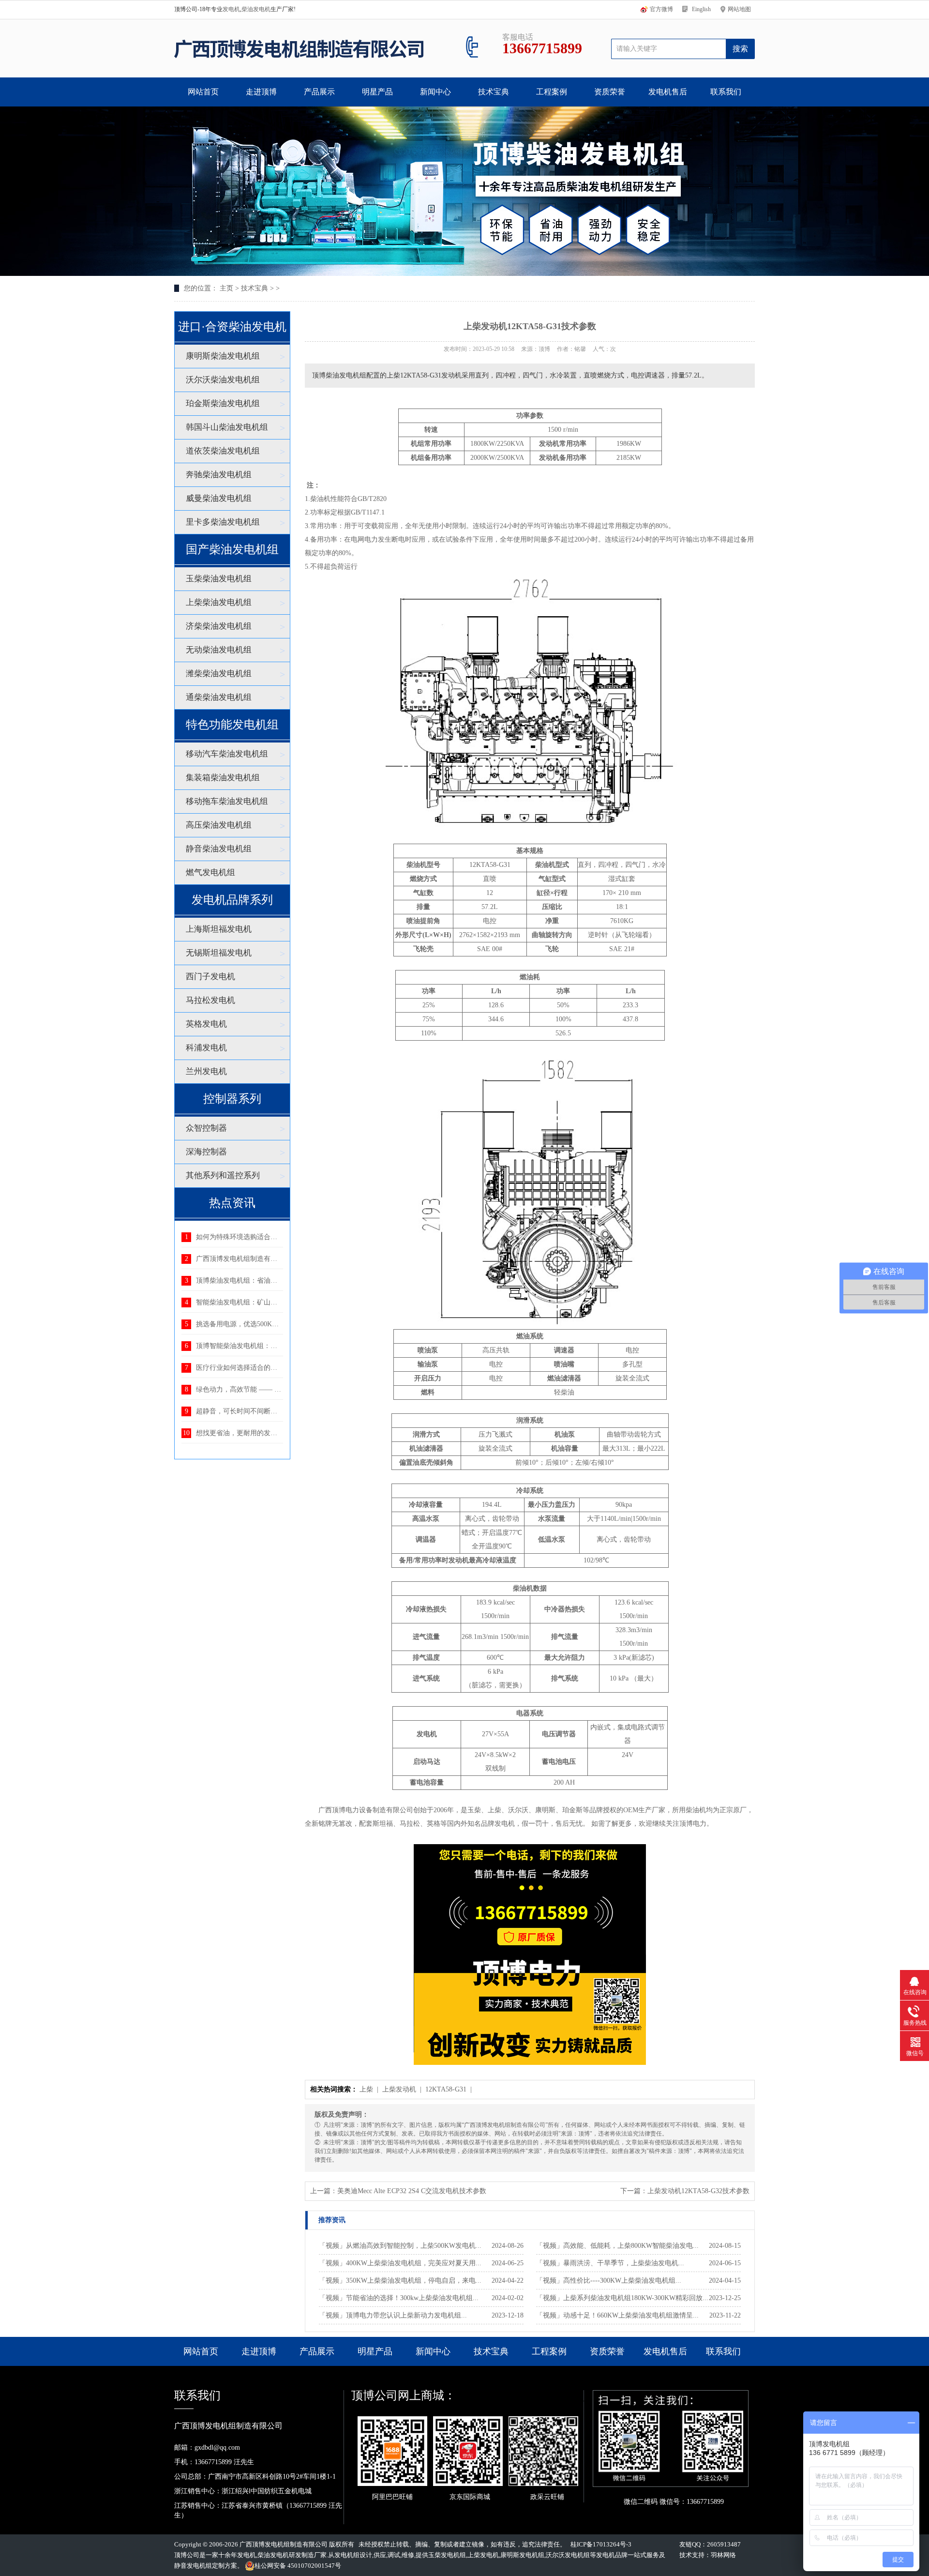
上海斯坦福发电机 (219, 929)
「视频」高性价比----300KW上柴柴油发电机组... (609, 2281)
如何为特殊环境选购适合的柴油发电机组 (257, 1237)
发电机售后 (668, 92)
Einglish (701, 9)
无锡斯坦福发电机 (219, 953)
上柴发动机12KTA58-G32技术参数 (698, 2191)
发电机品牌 (612, 2555)
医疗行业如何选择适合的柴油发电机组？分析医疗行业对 (281, 1368)
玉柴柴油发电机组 (219, 579)
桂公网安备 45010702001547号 (298, 2566)
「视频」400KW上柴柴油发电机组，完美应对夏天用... (400, 2263)
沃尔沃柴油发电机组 (223, 380)
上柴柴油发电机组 (219, 602)
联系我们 (726, 92)
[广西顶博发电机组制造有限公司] (299, 48)
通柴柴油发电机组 (219, 697)
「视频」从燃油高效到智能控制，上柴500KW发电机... (400, 2246)
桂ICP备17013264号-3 (601, 2544)
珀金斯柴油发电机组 (223, 403)
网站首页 (203, 92)
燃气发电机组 (210, 872)
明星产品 (377, 92)
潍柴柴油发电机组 (219, 674)
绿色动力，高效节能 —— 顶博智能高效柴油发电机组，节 (283, 1389)
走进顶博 (261, 92)
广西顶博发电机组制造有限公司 (284, 2544)
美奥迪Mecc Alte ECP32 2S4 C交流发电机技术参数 (412, 2191)
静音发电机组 (193, 2566)
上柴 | (370, 2089)
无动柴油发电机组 (219, 650)
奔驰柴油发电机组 (219, 475)
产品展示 (319, 92)
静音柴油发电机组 (219, 849)
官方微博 (661, 9)
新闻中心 (435, 92)
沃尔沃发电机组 (568, 2555)
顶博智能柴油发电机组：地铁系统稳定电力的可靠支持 (277, 1346)
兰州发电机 (206, 1071)
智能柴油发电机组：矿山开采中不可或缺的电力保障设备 (281, 1302)
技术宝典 (494, 92)
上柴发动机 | (403, 2089)
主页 (226, 288)
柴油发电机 (256, 9)
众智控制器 (206, 1128)
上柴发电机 (483, 2555)
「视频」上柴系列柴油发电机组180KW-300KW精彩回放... (622, 2298)
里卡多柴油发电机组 (223, 522)
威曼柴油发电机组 (219, 498)
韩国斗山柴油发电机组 (227, 427)
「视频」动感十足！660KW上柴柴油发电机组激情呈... (617, 2315)
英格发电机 (206, 1024)
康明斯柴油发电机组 (223, 356)
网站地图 (739, 9)
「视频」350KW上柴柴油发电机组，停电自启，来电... (400, 2281)
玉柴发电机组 (447, 2555)
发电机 (231, 9)
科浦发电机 (206, 1048)
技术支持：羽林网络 (708, 2555)
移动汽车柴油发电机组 (227, 754)
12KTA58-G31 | (450, 2089)
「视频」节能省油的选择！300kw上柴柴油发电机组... (399, 2298)
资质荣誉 (610, 92)
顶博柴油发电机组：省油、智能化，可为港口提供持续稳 (281, 1280)
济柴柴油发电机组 (219, 626)
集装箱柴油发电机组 (223, 778)
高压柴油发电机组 (219, 825)
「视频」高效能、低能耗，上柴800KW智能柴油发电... (617, 2246)
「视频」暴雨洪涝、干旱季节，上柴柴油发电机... (610, 2263)
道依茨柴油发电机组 (223, 451)
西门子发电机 (210, 977)
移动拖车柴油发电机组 (227, 801)
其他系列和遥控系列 (223, 1175)
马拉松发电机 (210, 1000)
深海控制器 (206, 1152)
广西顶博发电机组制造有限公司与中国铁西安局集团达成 (281, 1259)
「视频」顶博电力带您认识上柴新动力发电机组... (393, 2315)
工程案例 (552, 92)
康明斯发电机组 (522, 2555)
